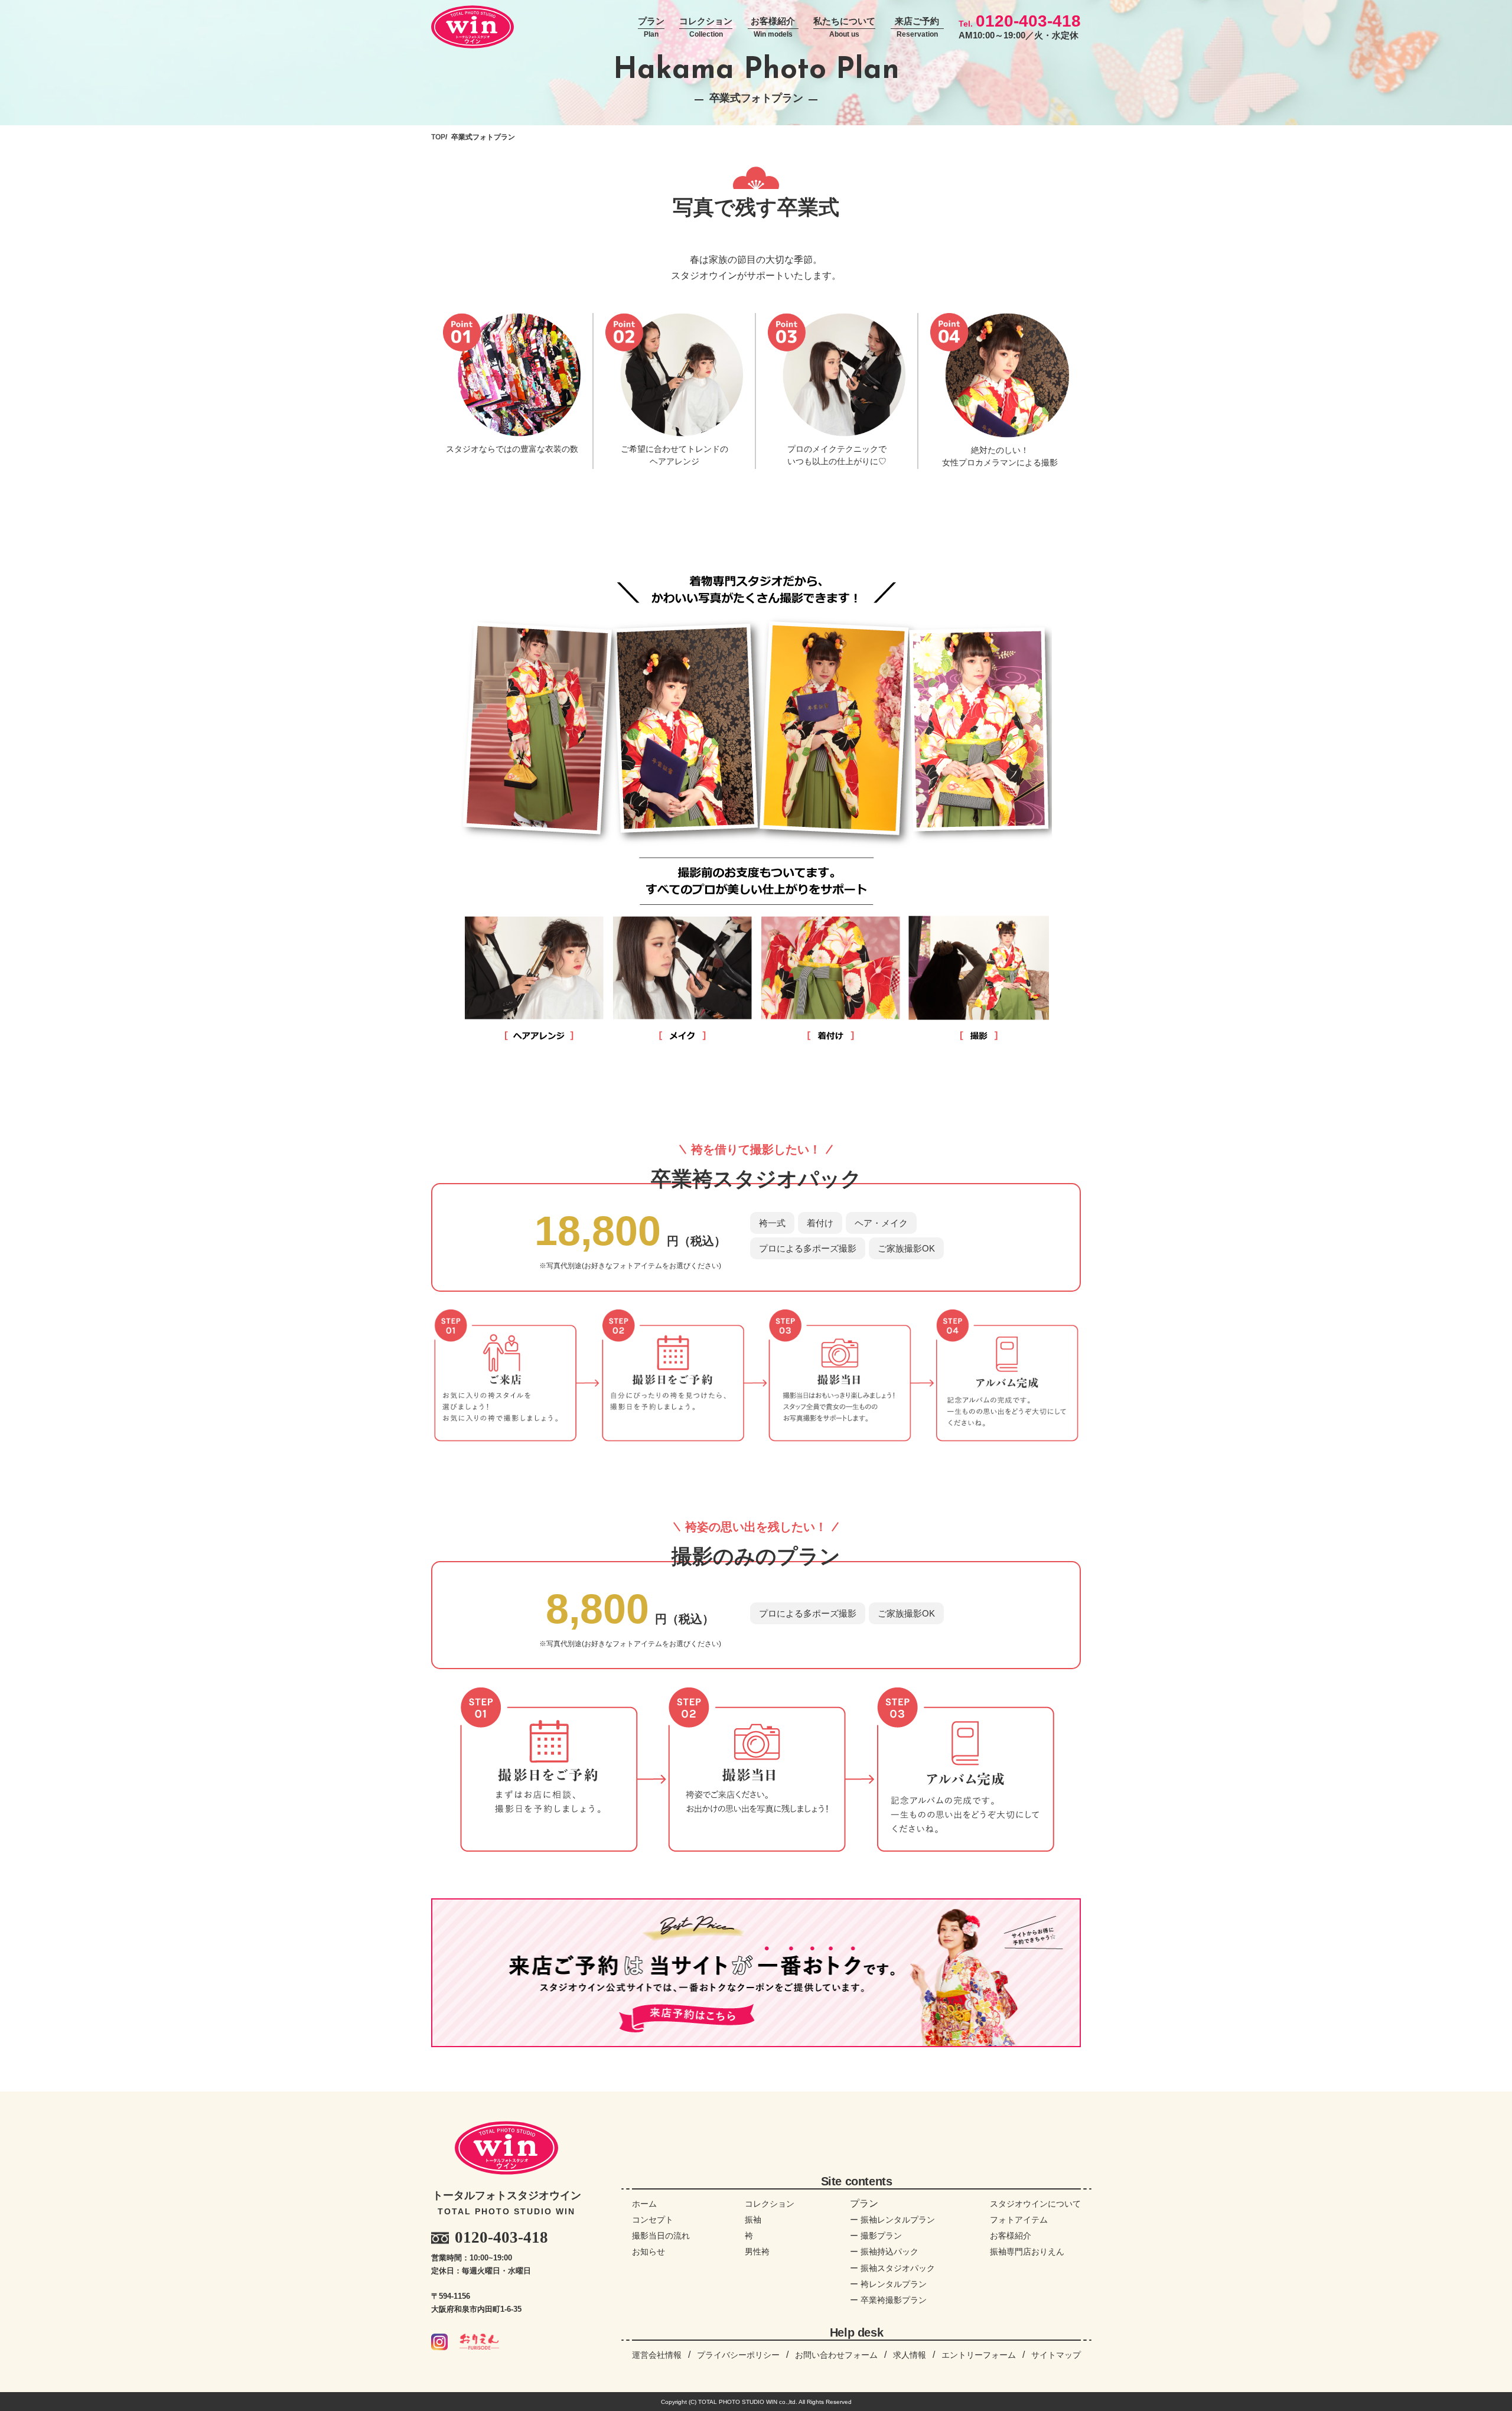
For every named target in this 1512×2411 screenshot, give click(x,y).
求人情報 (910, 2355)
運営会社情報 (657, 2355)
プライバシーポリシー (738, 2355)
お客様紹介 (773, 27)
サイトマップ (1056, 2355)
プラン (651, 27)
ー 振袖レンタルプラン (892, 2220)
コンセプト (653, 2220)
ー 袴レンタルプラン (888, 2284)
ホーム (644, 2204)
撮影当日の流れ (661, 2236)
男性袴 (757, 2252)
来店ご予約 (917, 27)
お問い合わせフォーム (836, 2355)
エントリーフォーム (979, 2355)
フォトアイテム (1019, 2220)
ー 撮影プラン (876, 2236)
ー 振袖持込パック (884, 2252)
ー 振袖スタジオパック (892, 2268)
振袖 (753, 2220)
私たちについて (844, 27)
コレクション (706, 27)
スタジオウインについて (1035, 2204)
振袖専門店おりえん (1027, 2252)
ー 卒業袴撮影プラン (888, 2300)
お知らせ (649, 2252)
